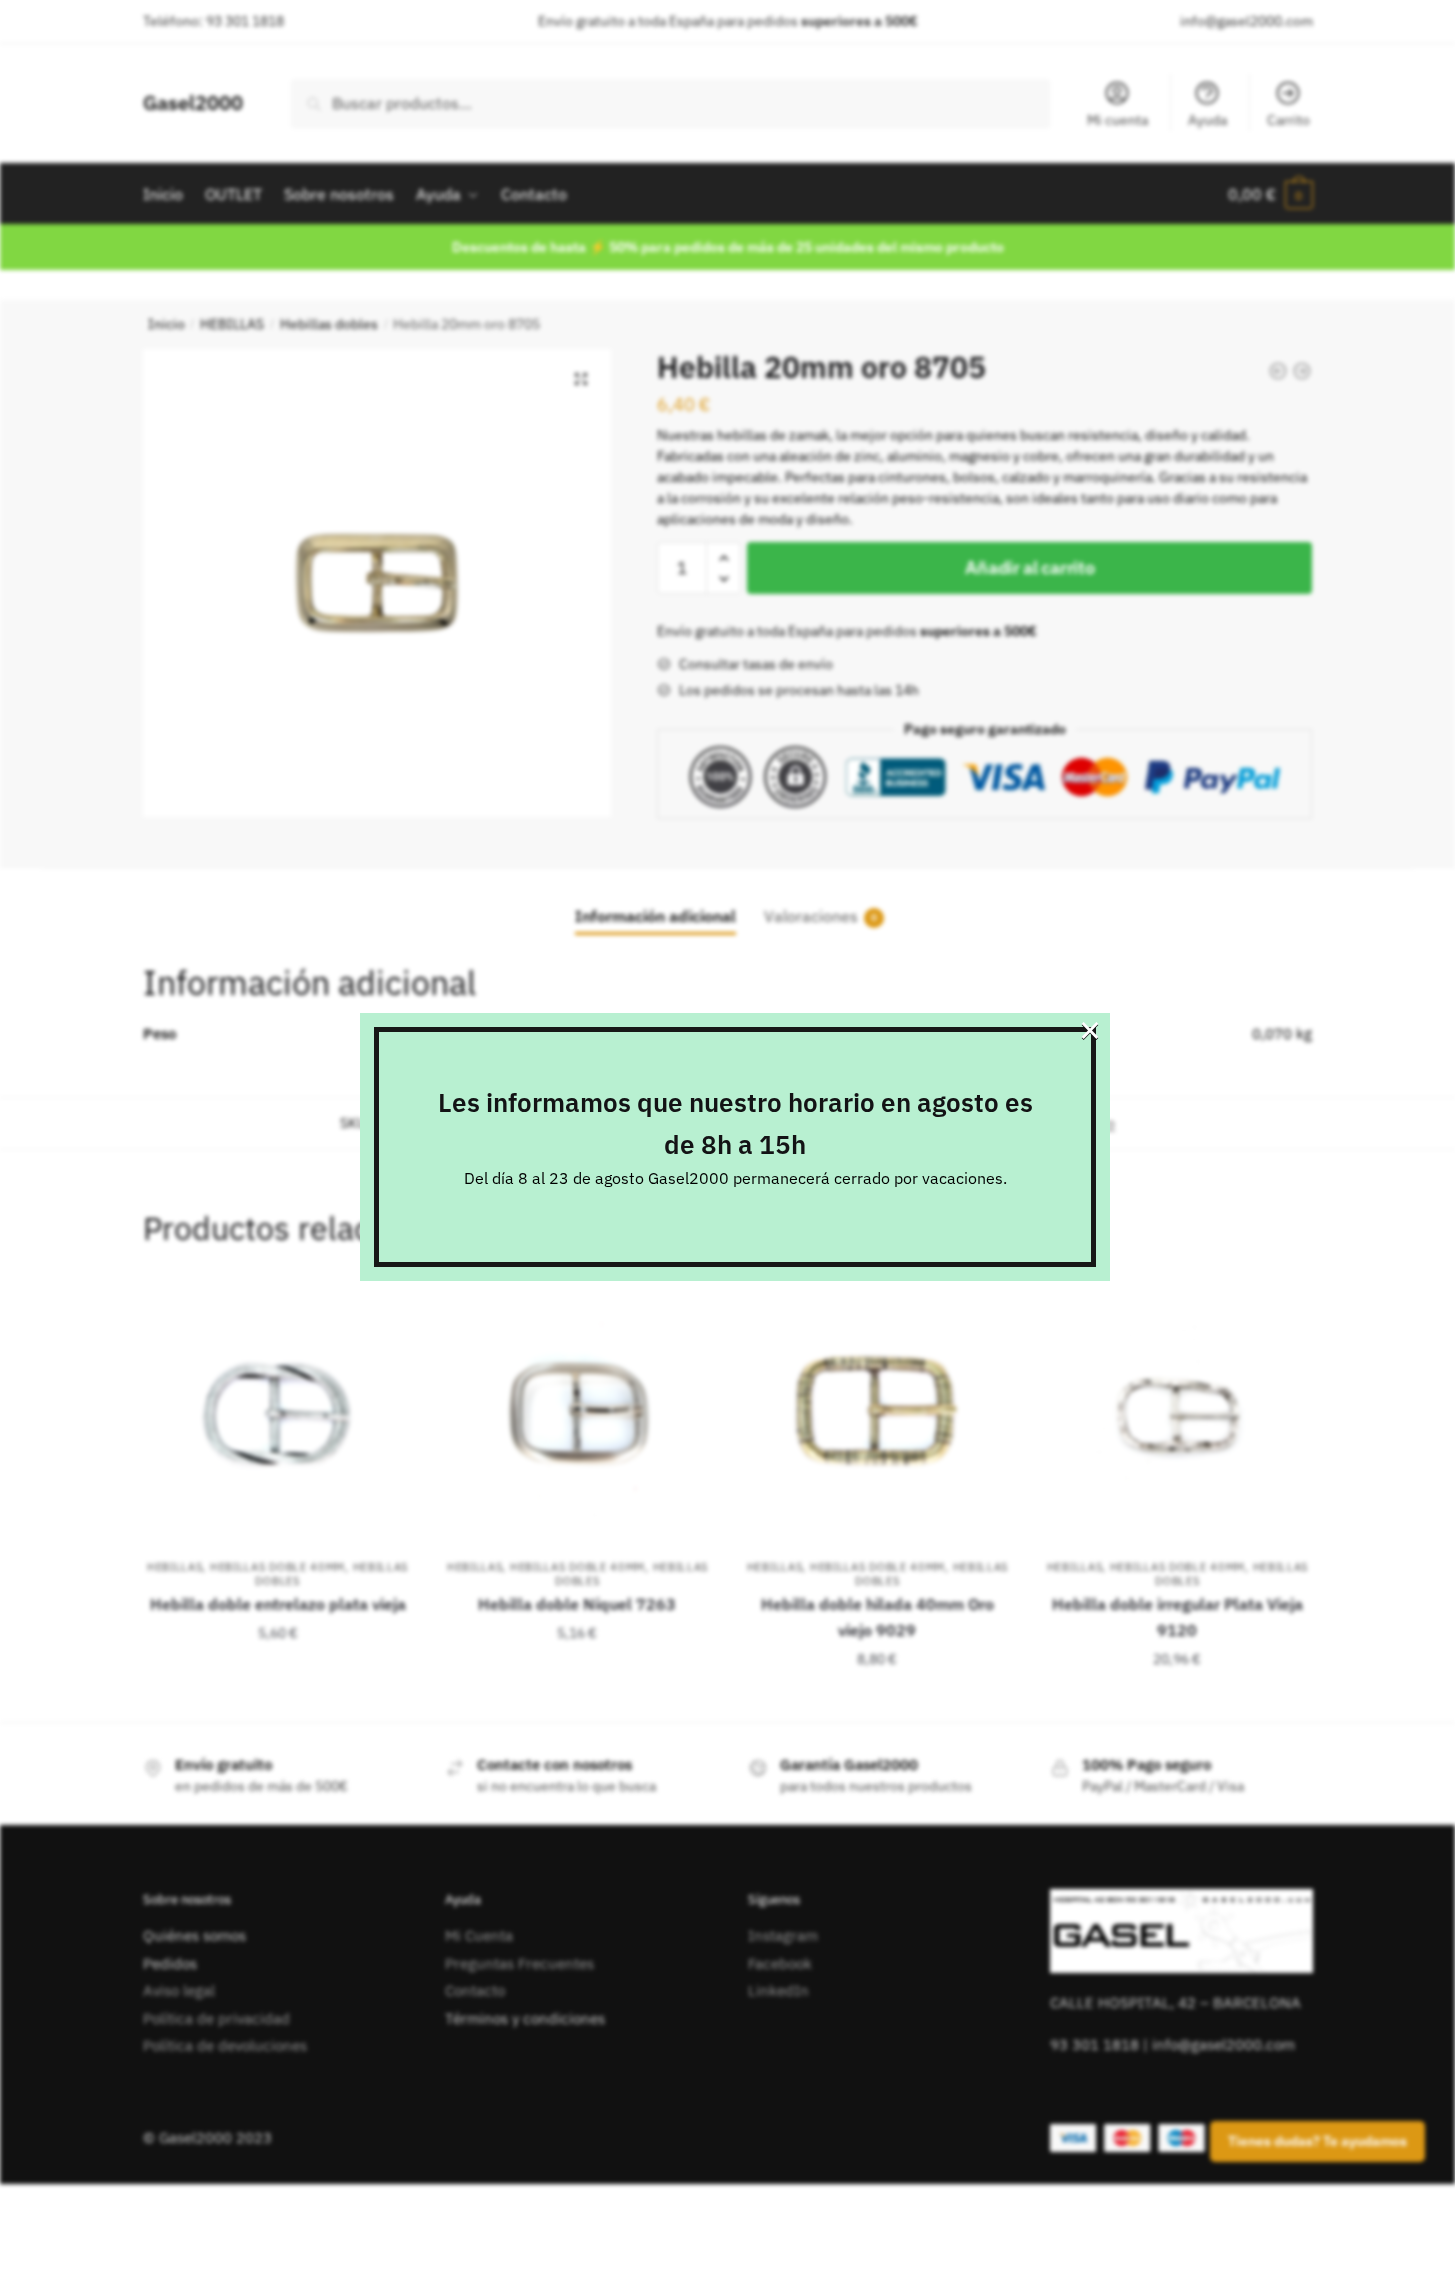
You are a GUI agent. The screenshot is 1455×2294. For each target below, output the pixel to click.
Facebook (780, 1963)
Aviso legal (179, 1990)
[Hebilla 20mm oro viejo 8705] (1278, 371)
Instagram (783, 1935)
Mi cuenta (1117, 120)
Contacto (475, 1990)
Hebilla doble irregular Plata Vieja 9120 (1177, 1617)
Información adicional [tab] (655, 916)
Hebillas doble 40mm (277, 1567)
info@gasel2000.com (1246, 21)
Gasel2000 (193, 102)
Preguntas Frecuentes (519, 1963)
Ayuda (1207, 120)
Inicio (166, 324)
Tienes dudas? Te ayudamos (1317, 2142)
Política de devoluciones (225, 2045)
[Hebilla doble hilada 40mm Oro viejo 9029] (877, 1415)
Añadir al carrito (1029, 567)
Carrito (1288, 120)
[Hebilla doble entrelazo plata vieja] (278, 1415)
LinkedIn (778, 1990)
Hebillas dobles (329, 324)
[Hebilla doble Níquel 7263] (578, 1415)
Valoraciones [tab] (811, 916)
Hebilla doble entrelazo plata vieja (278, 1604)
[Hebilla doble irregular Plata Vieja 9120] (1177, 1415)
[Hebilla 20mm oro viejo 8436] (1302, 371)
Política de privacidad (216, 2018)
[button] (581, 379)
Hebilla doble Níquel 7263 (577, 1604)
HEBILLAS (232, 324)
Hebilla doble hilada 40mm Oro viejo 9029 (877, 1617)
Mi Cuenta (479, 1935)
